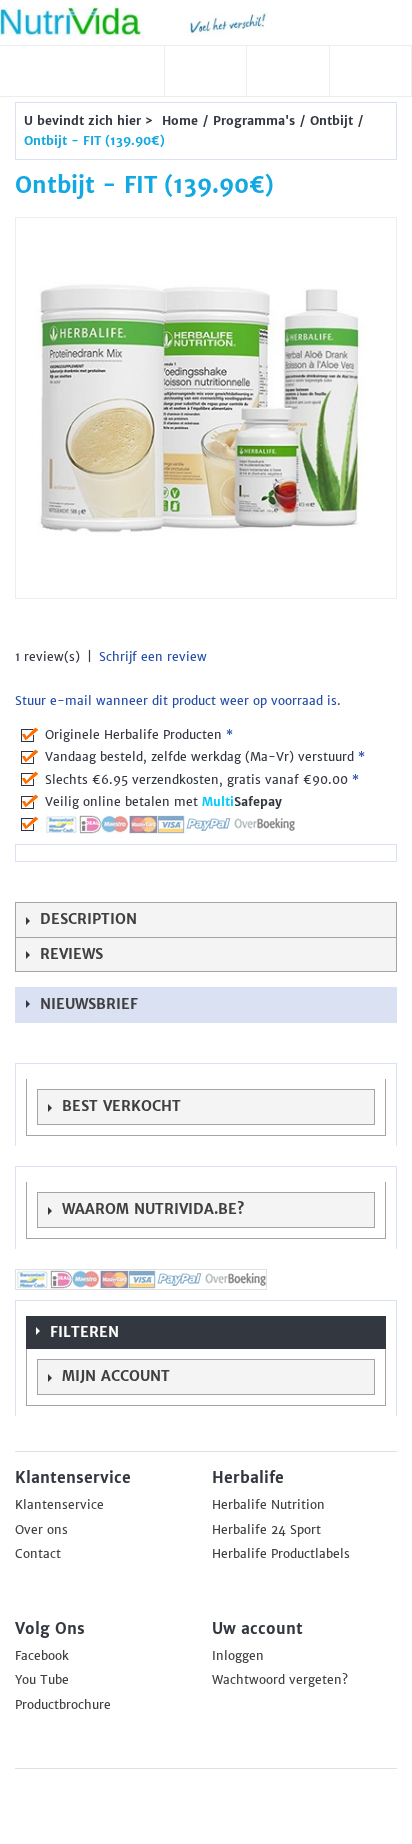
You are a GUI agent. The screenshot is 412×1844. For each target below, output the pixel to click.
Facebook (42, 1656)
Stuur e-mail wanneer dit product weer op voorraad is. (178, 701)
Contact (38, 1554)
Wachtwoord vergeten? (280, 1680)
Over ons (41, 1530)
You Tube (42, 1680)
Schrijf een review (153, 657)
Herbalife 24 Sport (266, 1530)
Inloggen (238, 1656)
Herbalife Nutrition (268, 1505)
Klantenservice (59, 1505)
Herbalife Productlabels (281, 1554)
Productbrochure (63, 1705)
